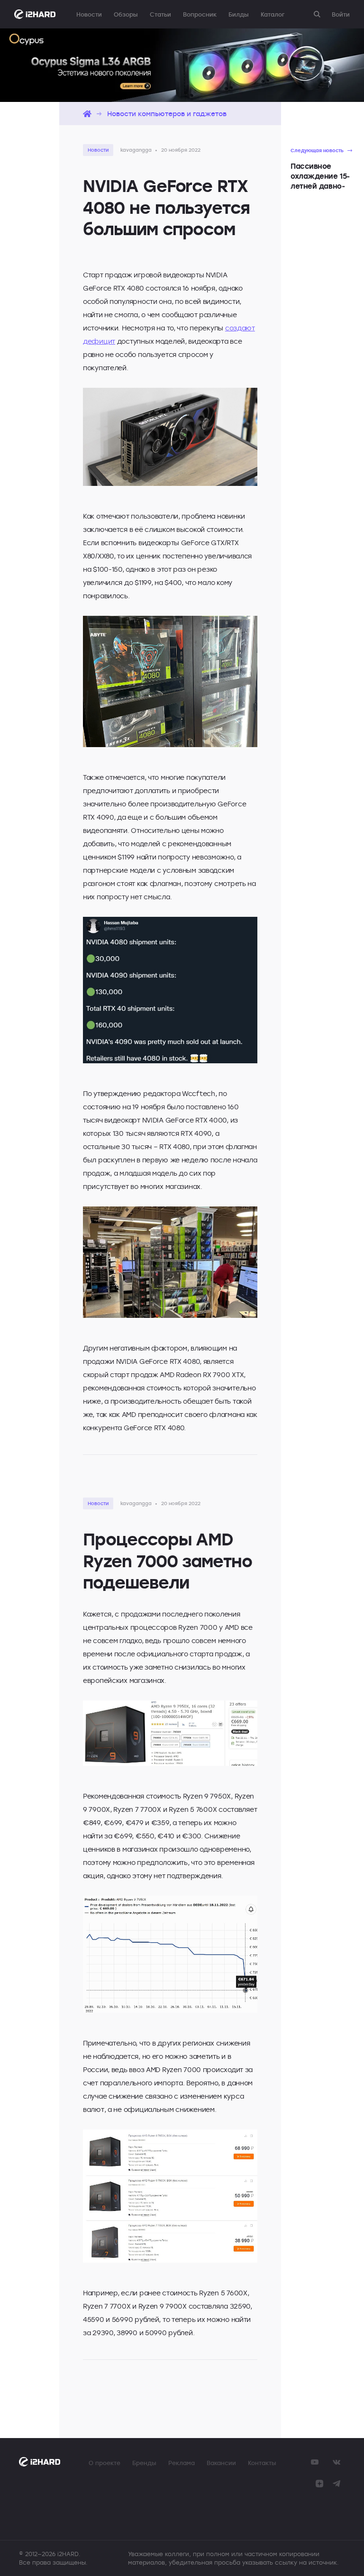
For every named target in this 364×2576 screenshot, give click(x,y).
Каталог (273, 14)
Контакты (262, 2463)
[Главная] (87, 114)
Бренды (144, 2463)
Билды (239, 14)
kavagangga (136, 150)
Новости (89, 14)
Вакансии (221, 2463)
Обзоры (126, 14)
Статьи (160, 14)
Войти (341, 14)
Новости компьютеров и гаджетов (167, 114)
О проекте (105, 2463)
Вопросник (200, 14)
